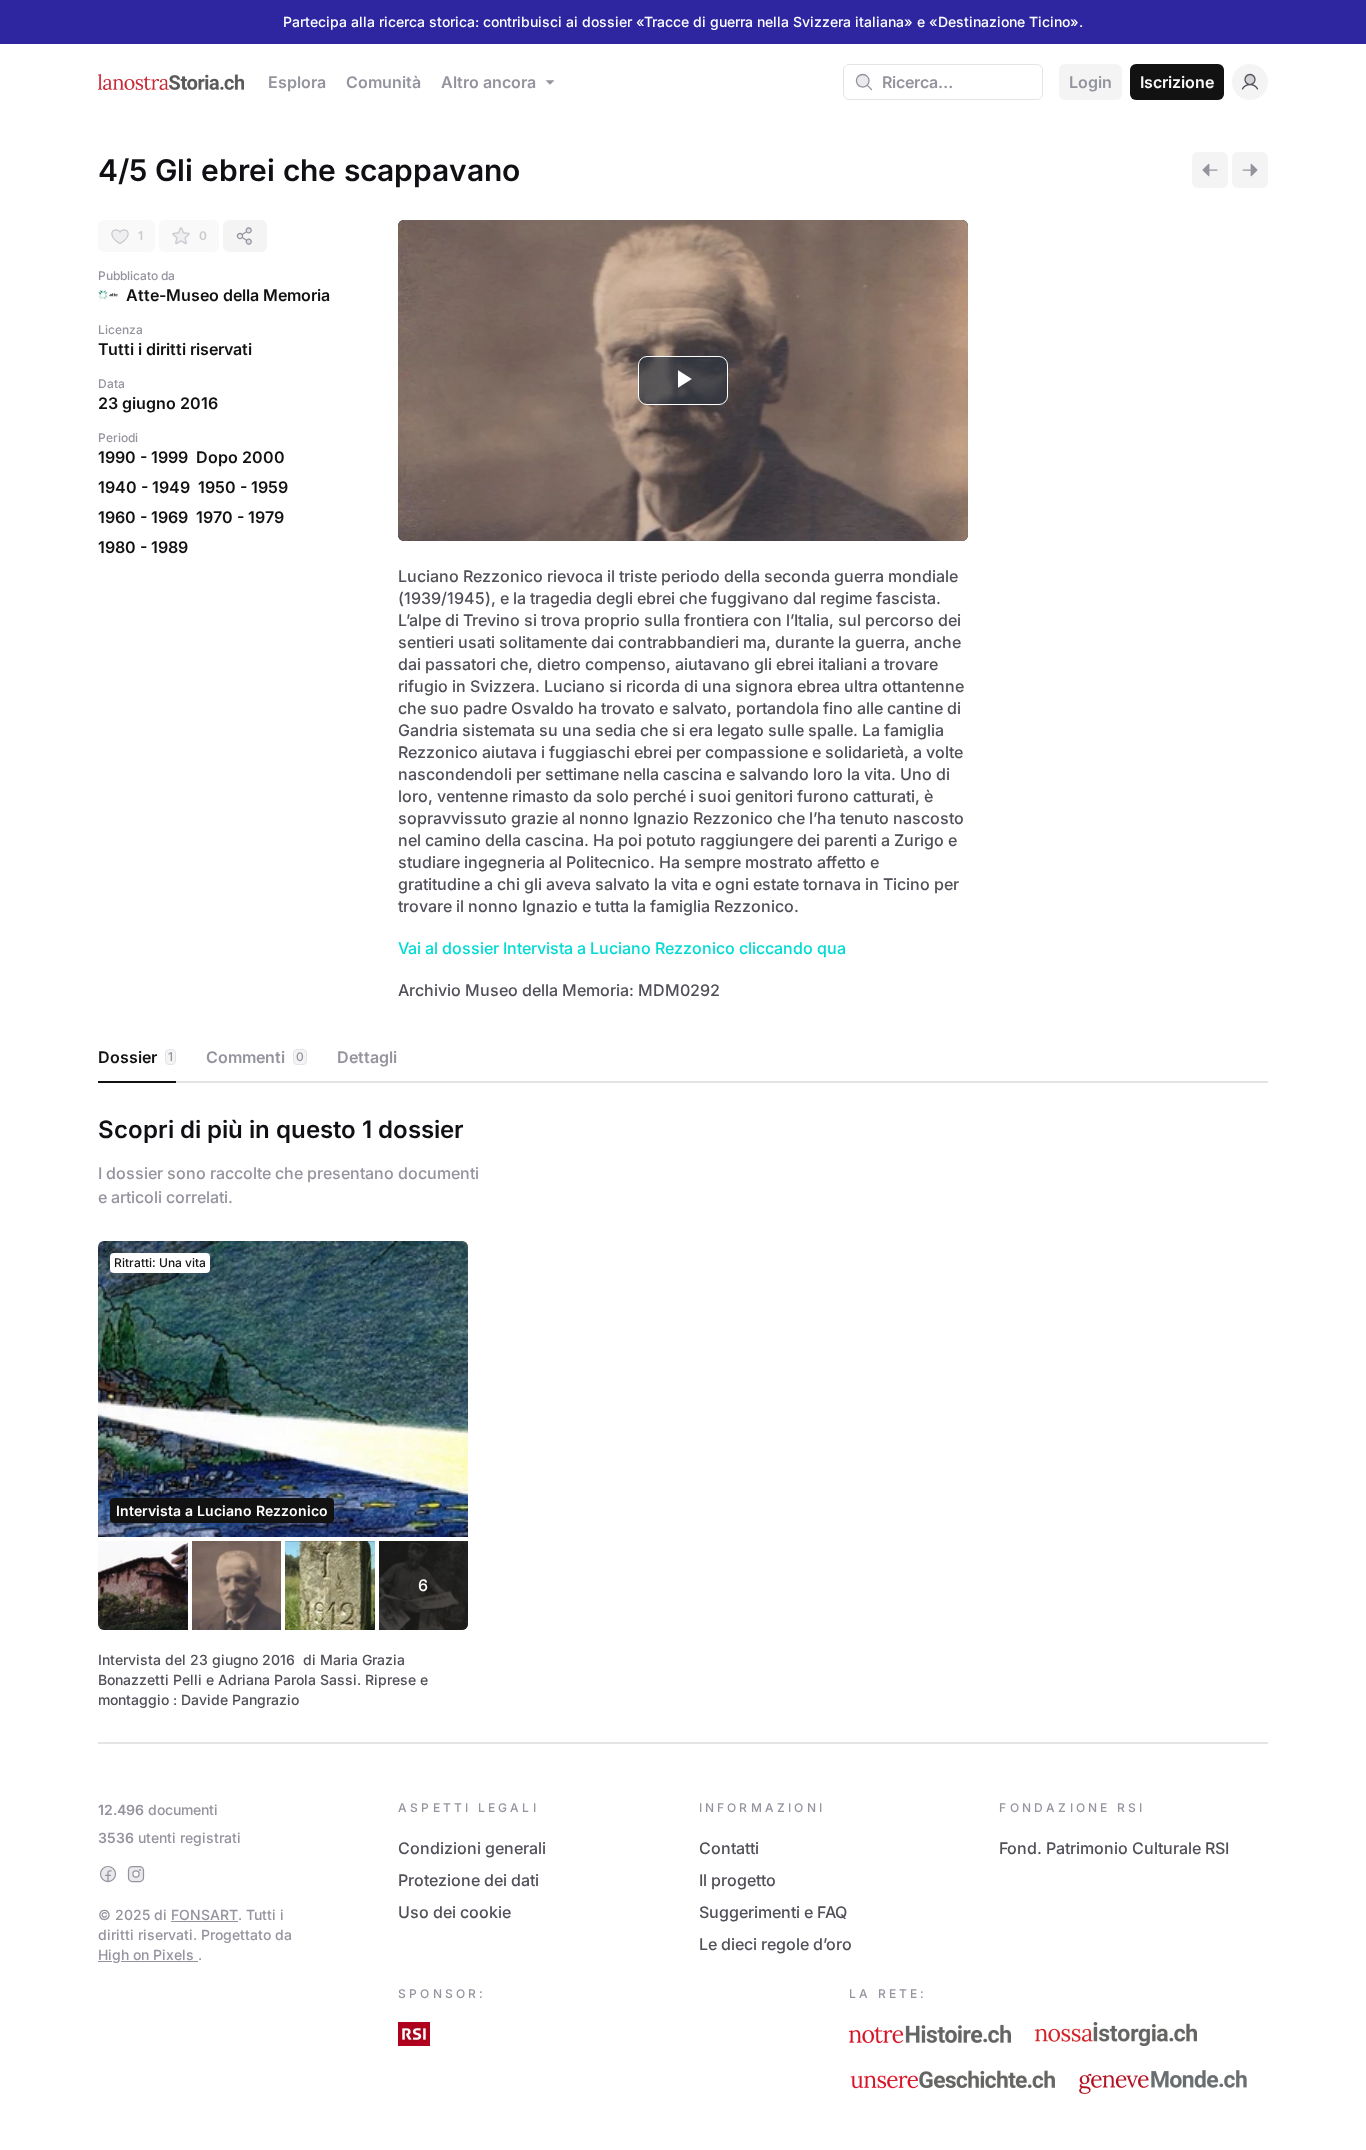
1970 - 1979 (240, 517)
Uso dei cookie (454, 1912)
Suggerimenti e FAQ (773, 1912)
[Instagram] (136, 1874)
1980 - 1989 (143, 547)
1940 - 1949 (144, 487)
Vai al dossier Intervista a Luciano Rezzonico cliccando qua (622, 948)
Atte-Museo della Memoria (228, 295)
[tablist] (683, 1058)
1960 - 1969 (143, 517)
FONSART (204, 1914)
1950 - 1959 (243, 487)
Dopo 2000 (240, 457)
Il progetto (737, 1880)
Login (1090, 82)
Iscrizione (1177, 82)
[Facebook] (108, 1874)
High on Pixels (148, 1954)
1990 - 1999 (143, 457)
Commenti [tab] (255, 1057)
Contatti (729, 1848)
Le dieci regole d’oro (775, 1944)
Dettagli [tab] (367, 1057)
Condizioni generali (472, 1848)
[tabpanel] (683, 1409)
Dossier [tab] (135, 1057)
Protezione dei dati (468, 1880)
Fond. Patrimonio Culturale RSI (1114, 1848)
